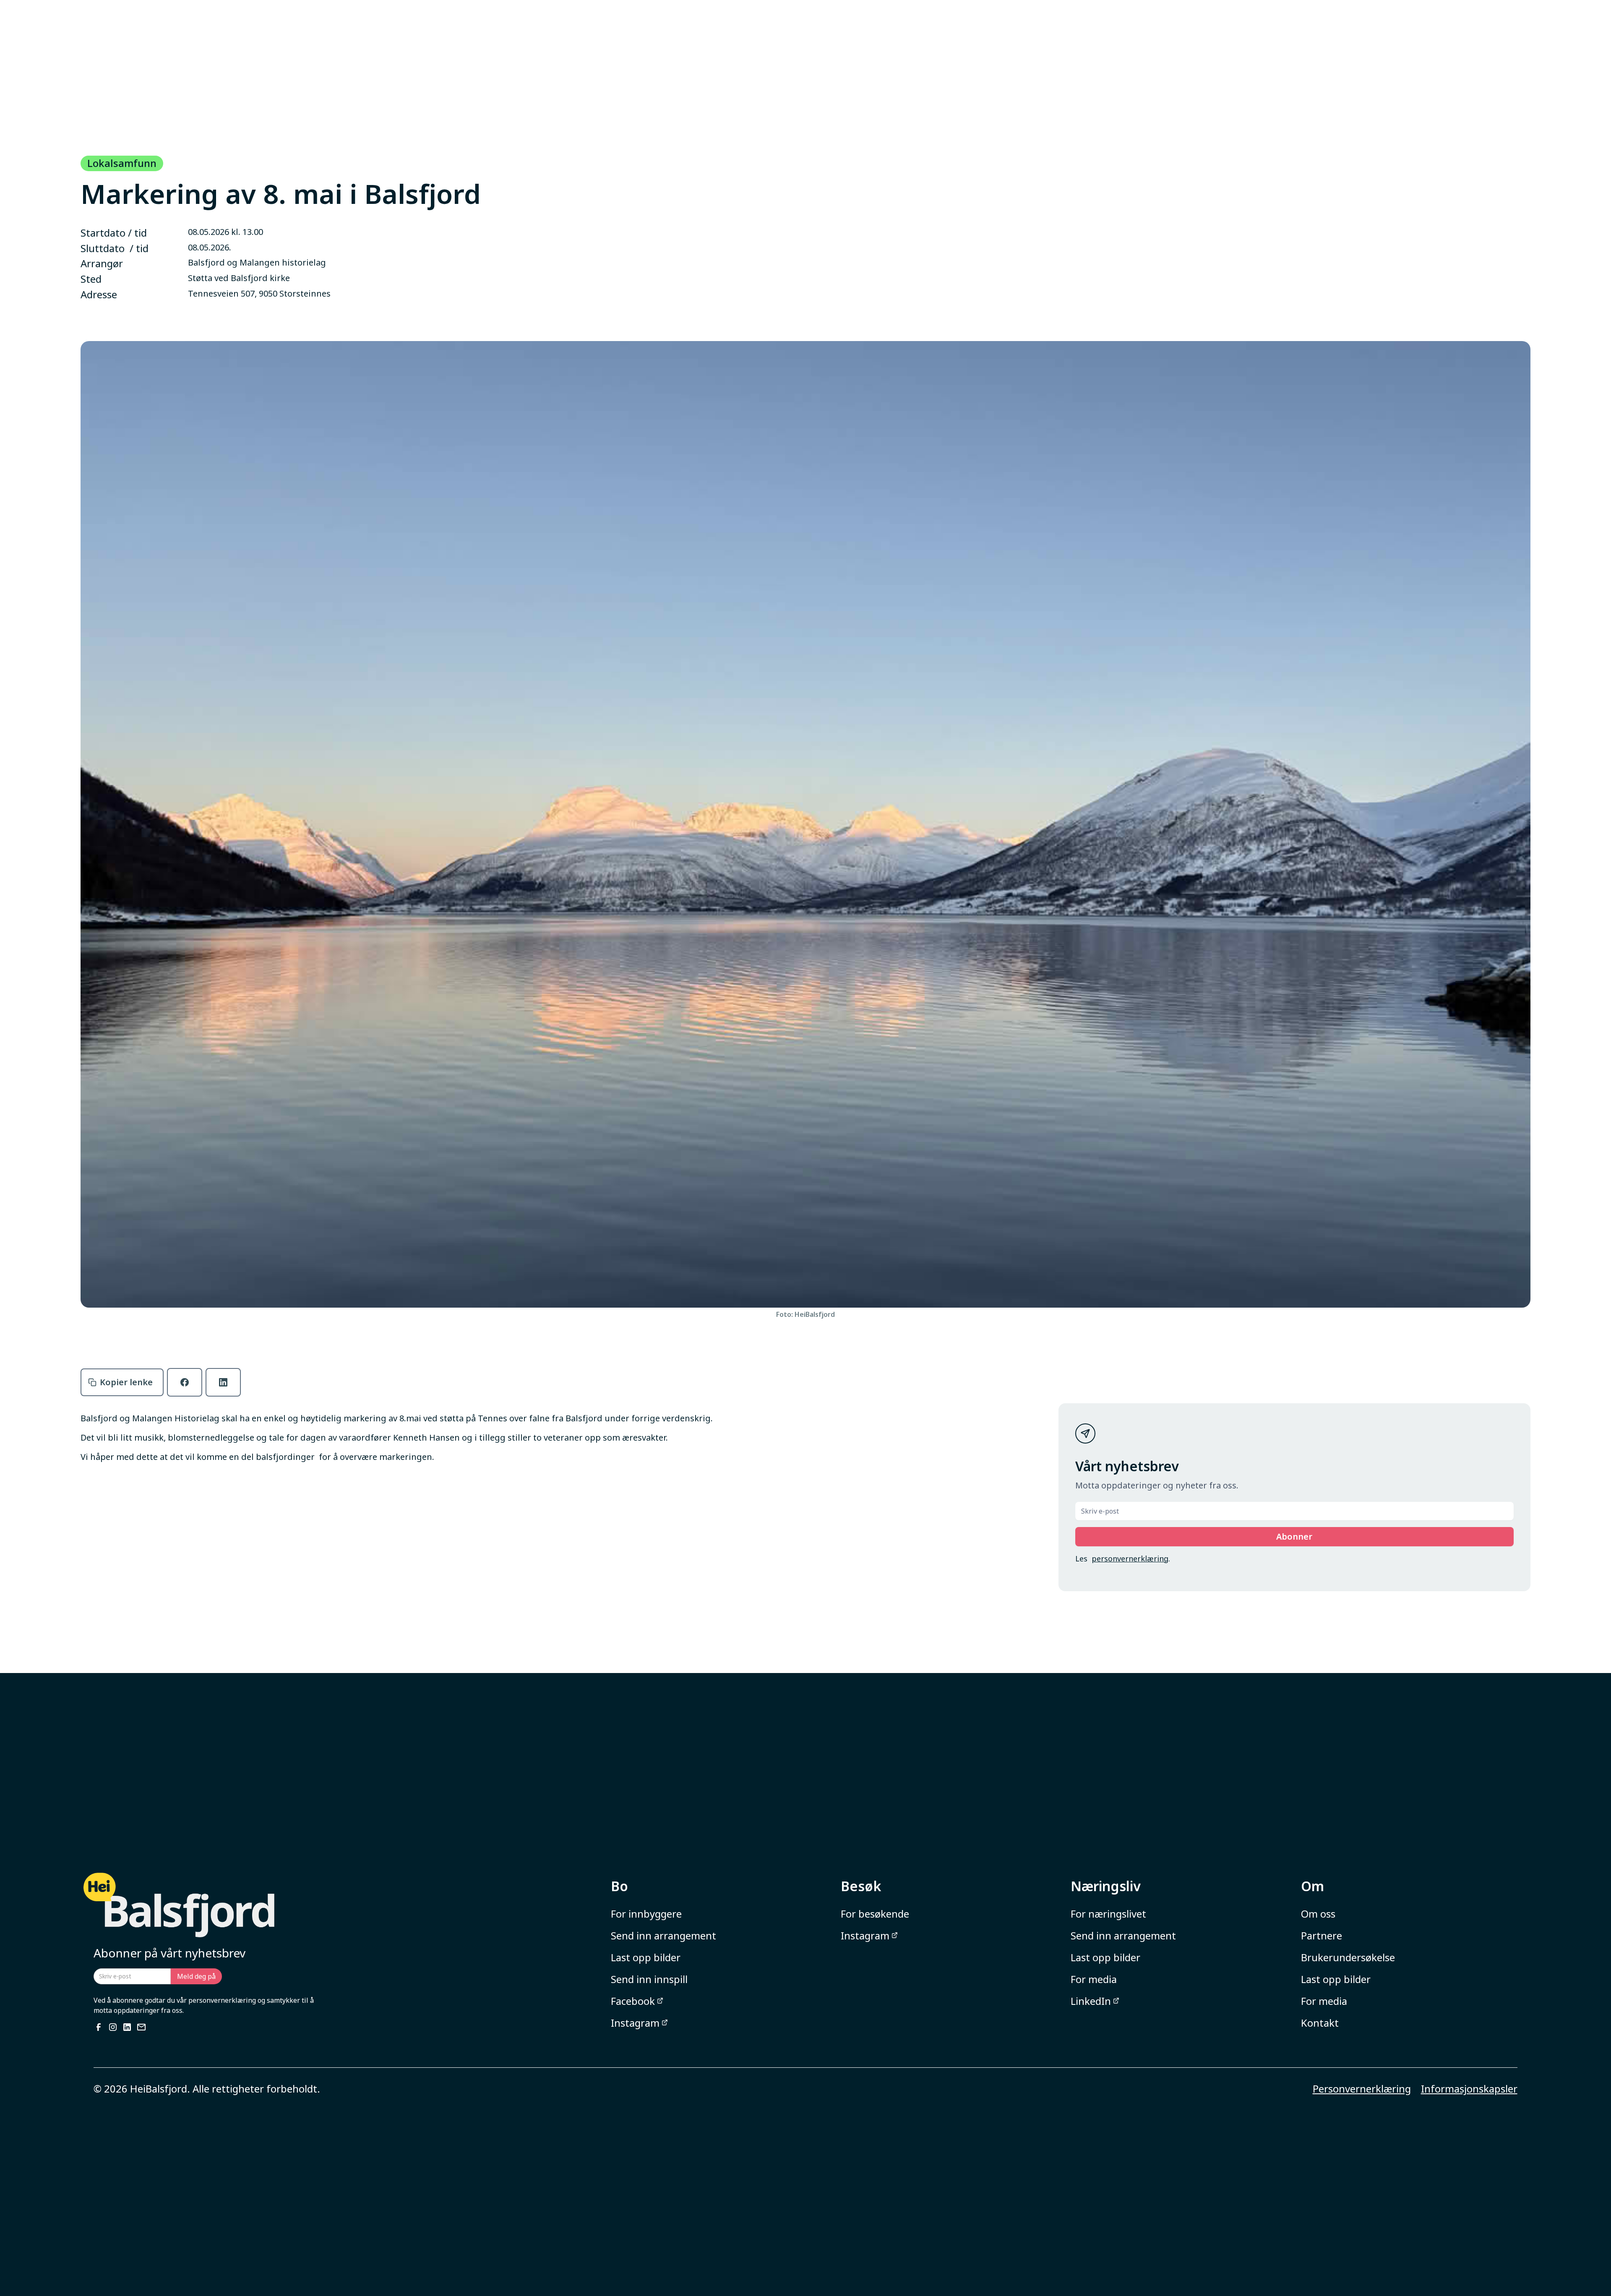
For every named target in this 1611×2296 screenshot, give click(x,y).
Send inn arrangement (663, 1935)
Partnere (1322, 1935)
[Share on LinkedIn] (223, 1382)
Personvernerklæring (1362, 2089)
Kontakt (1320, 2023)
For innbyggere (646, 1914)
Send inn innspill (649, 1979)
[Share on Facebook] (185, 1382)
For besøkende (875, 1914)
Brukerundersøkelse (1348, 1957)
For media (1094, 1979)
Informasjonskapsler (1469, 2089)
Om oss (1318, 1914)
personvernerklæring (1130, 1558)
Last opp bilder (646, 1957)
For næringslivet (1108, 1914)
